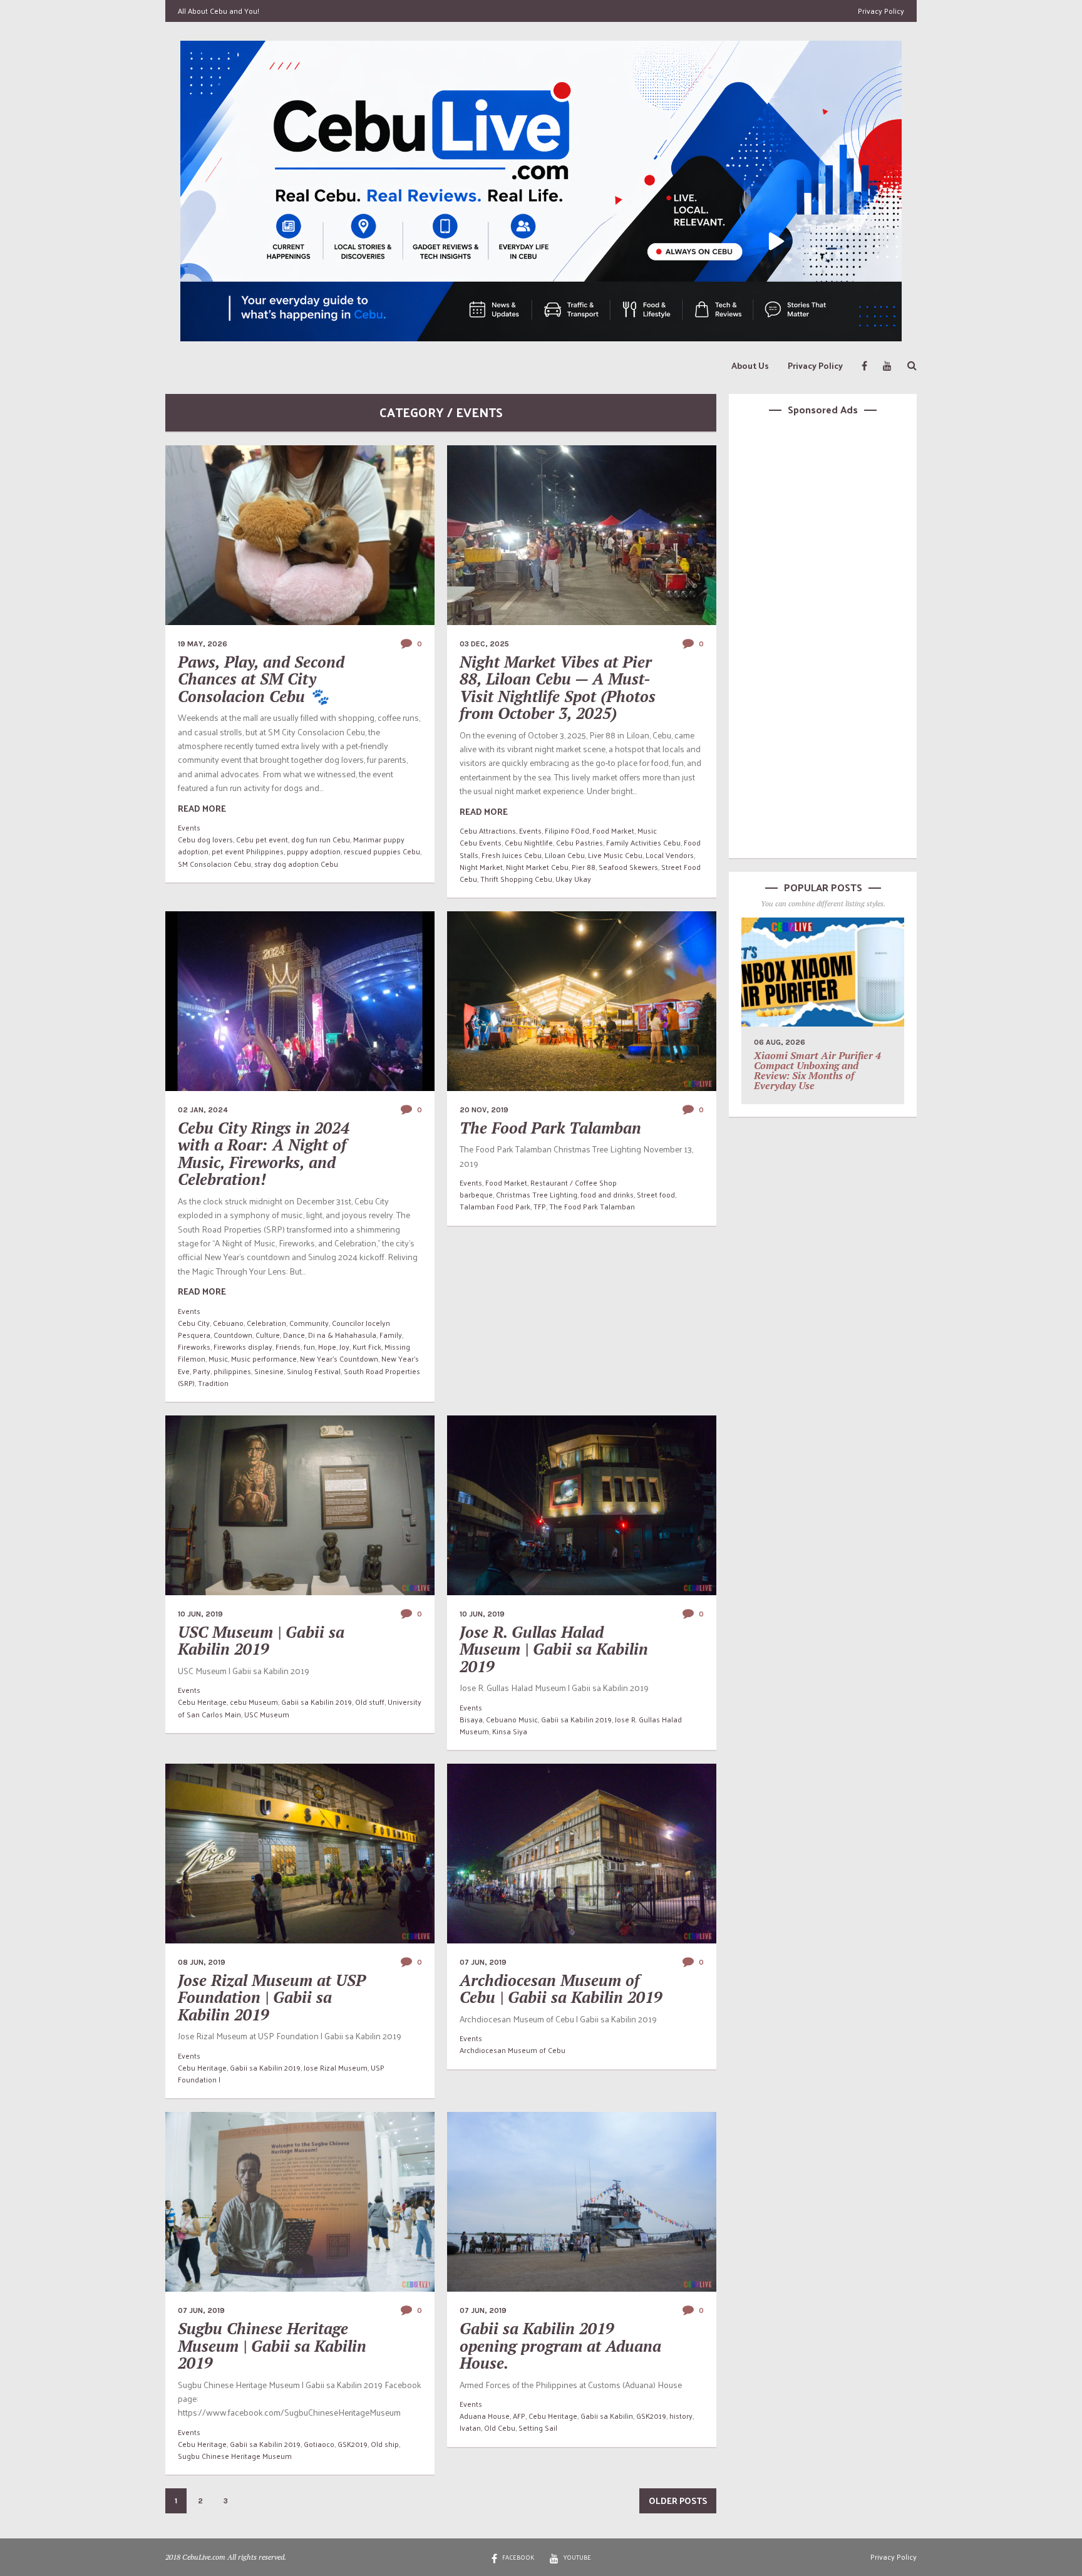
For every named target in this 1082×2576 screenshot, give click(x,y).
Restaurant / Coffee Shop (574, 1182)
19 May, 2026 (203, 644)
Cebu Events (481, 842)
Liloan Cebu (565, 855)
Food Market (613, 830)
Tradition (213, 1383)
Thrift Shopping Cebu (516, 879)
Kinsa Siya (510, 1731)
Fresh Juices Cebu (512, 855)
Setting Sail (538, 2428)
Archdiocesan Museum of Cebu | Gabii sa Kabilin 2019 (561, 1989)
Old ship (385, 2444)
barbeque (476, 1194)
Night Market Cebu (537, 867)
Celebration (266, 1323)
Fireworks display (243, 1347)
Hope (327, 1347)
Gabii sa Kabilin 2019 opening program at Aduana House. (560, 2346)
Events (189, 827)
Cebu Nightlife (529, 842)
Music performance (264, 1358)
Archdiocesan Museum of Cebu (513, 2050)
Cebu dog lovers (205, 839)
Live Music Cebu (615, 855)
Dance (294, 1335)
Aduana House (485, 2416)
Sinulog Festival (314, 1371)
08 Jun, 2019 (202, 1962)
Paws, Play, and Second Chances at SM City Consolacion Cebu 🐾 (261, 679)
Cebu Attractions (488, 830)
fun (309, 1347)
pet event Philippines (248, 851)
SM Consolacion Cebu (214, 864)
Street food (656, 1194)
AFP (519, 2416)
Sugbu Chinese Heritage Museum (235, 2456)
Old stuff (370, 1702)
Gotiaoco (319, 2444)
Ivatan (470, 2428)
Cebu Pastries (580, 842)
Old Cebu (500, 2428)
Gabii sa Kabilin (607, 2416)
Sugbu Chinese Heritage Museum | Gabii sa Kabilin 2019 (272, 2346)
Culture (268, 1335)
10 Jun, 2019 (200, 1614)
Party (202, 1371)
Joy (344, 1347)
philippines (232, 1371)
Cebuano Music (512, 1719)
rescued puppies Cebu (382, 851)
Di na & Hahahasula (342, 1335)
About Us (750, 365)
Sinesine (269, 1371)
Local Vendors (670, 855)
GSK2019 (353, 2444)
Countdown (233, 1335)
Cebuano (228, 1323)
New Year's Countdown (339, 1358)
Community (309, 1323)
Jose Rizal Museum (336, 2067)
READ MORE (202, 808)
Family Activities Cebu (643, 842)
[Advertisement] (823, 635)
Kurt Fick (367, 1347)
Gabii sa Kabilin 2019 (317, 1702)
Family (391, 1335)
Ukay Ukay (573, 879)
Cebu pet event (262, 839)
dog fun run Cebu (321, 839)
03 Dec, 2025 (484, 644)
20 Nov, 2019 (484, 1110)
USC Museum (267, 1714)
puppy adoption (314, 851)
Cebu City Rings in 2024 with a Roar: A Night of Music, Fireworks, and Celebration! (264, 1154)
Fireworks (194, 1347)
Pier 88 (584, 867)
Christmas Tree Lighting (537, 1194)
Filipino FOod (567, 830)
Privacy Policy (881, 11)
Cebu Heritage (202, 1702)
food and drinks (607, 1194)
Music (647, 830)
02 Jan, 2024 (203, 1110)
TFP (540, 1206)
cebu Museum (254, 1702)
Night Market (481, 867)
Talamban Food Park (495, 1206)
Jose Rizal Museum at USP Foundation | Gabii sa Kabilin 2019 (272, 1997)
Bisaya (471, 1719)
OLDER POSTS (678, 2501)
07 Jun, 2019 (483, 1962)
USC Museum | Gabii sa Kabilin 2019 (261, 1641)
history (681, 2416)
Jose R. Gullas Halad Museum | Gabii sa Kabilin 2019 (554, 1649)
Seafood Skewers (628, 867)
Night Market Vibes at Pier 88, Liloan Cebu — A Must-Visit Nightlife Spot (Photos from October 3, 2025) (558, 688)
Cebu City (194, 1323)
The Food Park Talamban (550, 1128)
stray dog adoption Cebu (296, 864)
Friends (288, 1347)
